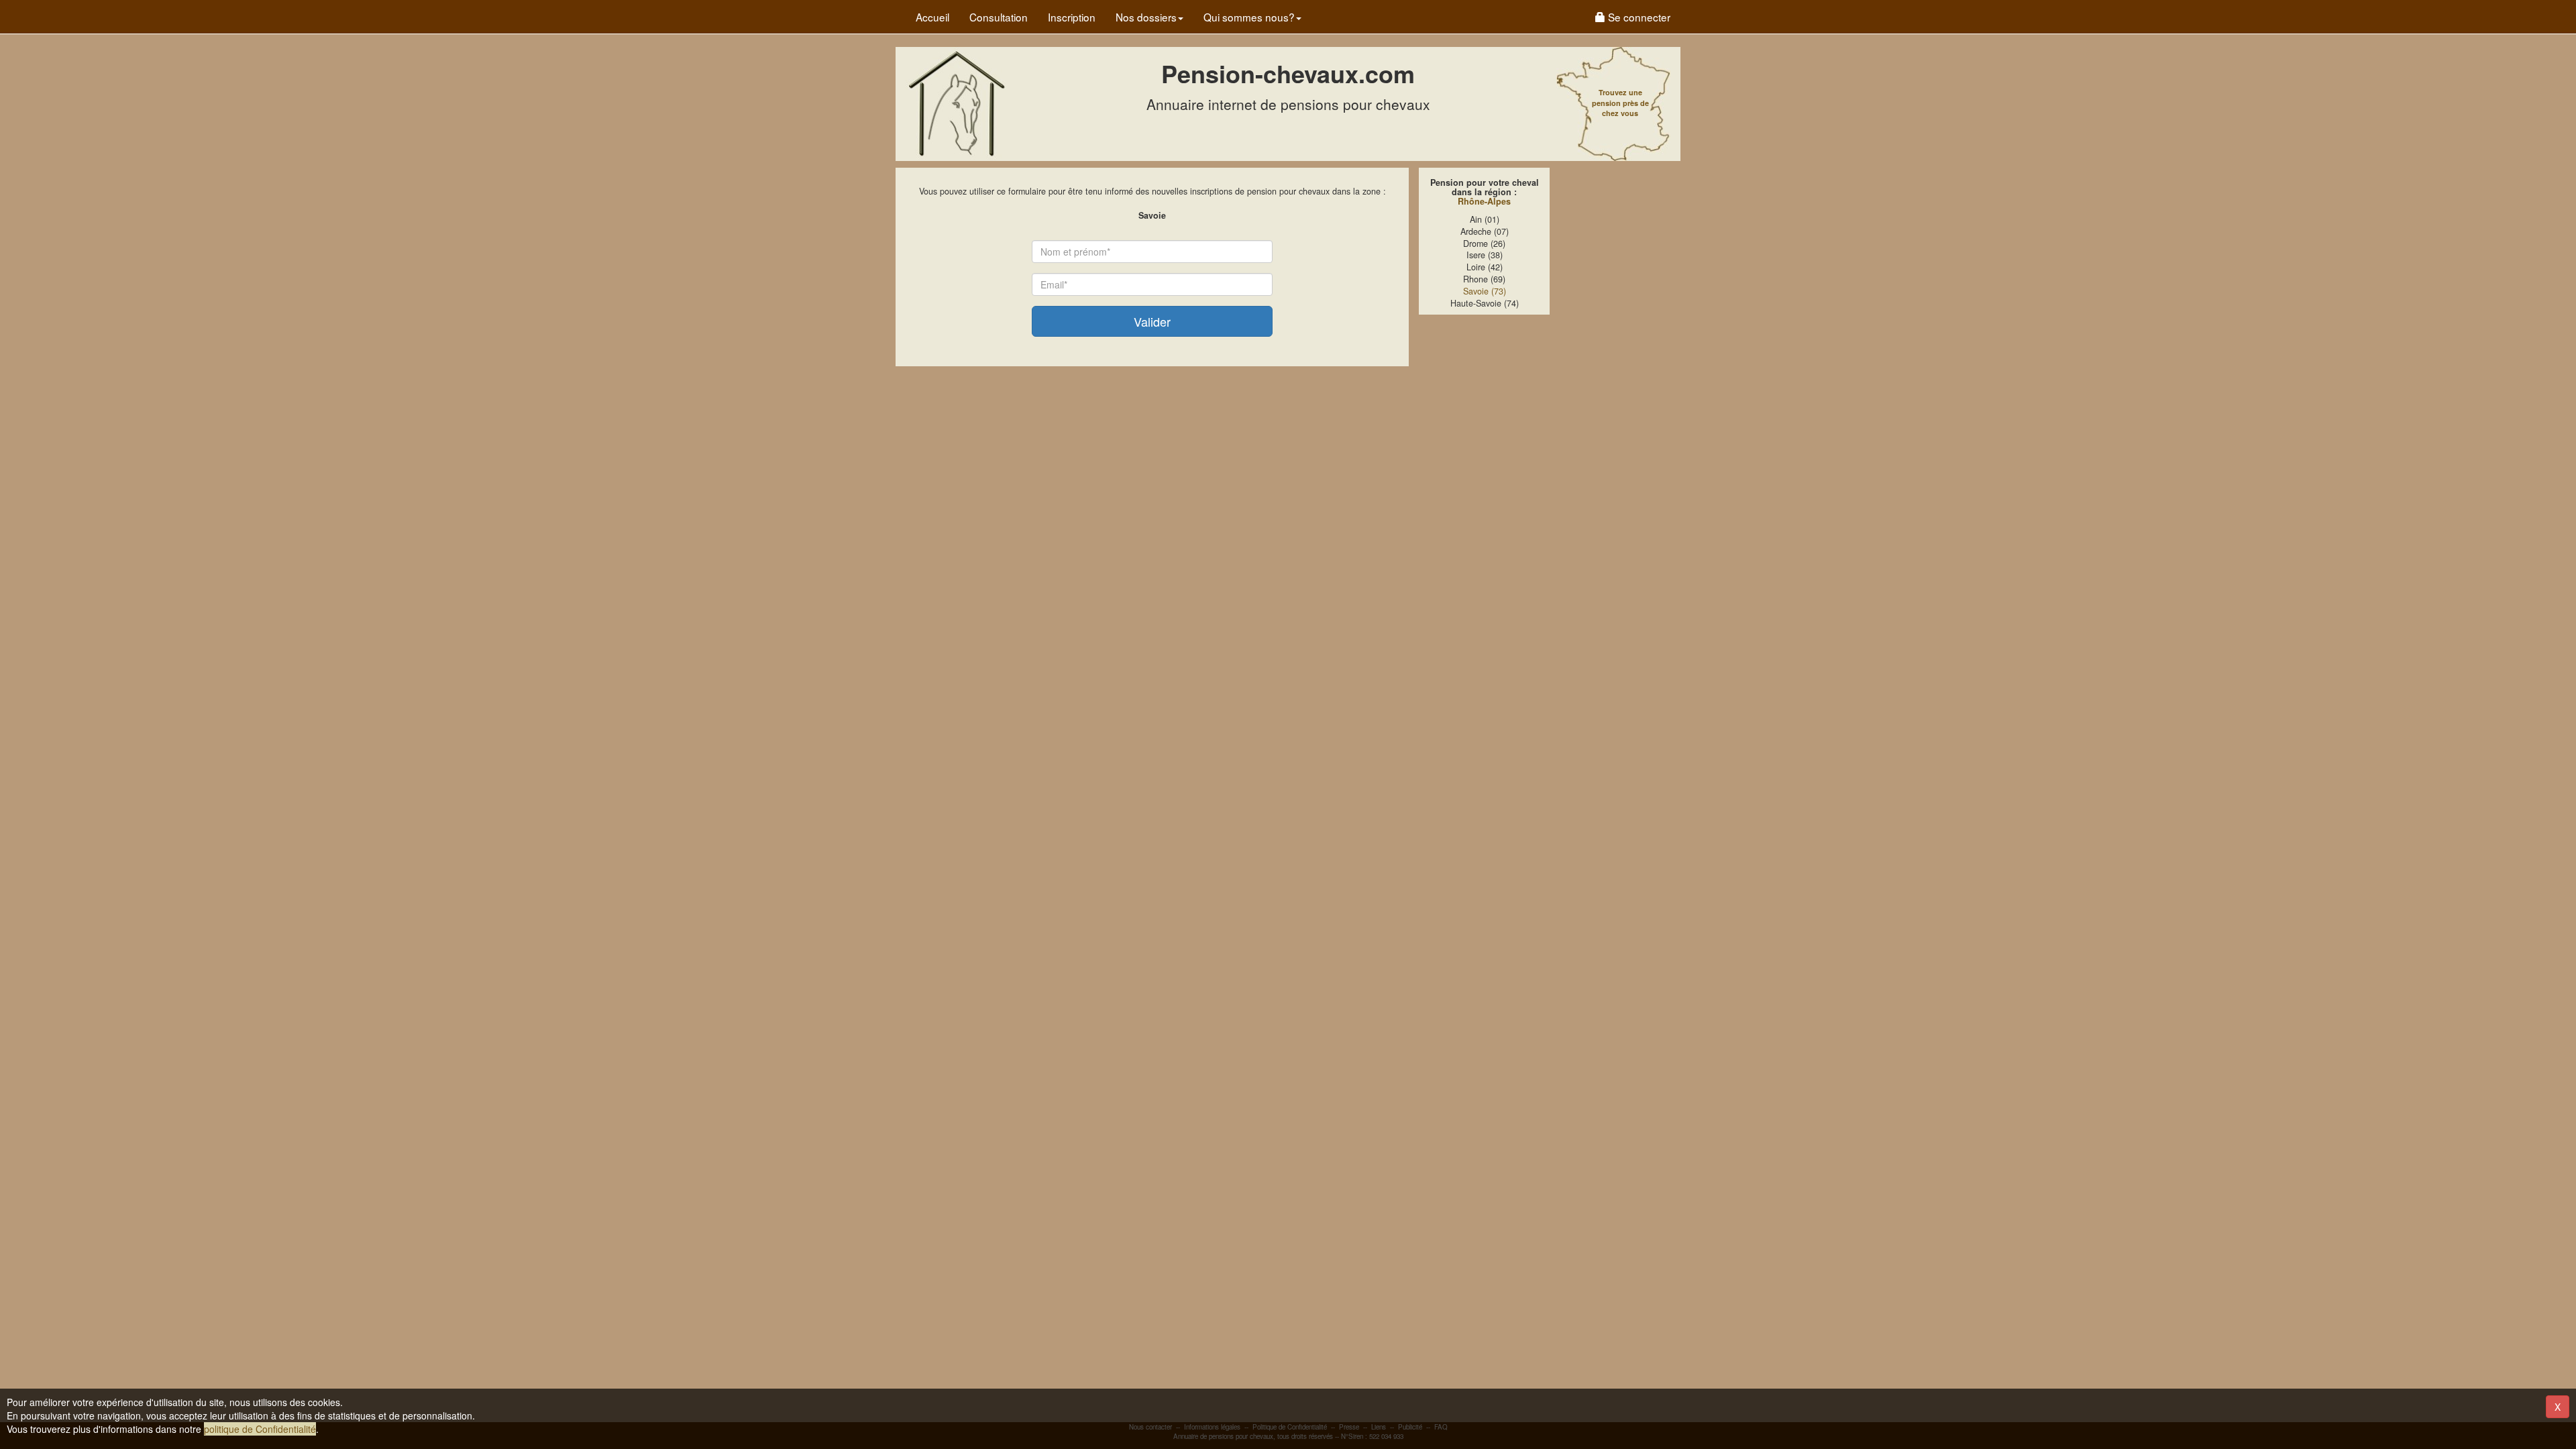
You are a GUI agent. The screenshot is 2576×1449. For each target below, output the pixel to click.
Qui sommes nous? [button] (1249, 17)
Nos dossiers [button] (1146, 17)
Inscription (1072, 17)
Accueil (932, 17)
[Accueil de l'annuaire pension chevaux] (956, 103)
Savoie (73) (1485, 291)
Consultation (999, 17)
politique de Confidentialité (260, 1429)
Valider (1152, 321)
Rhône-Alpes (1484, 201)
